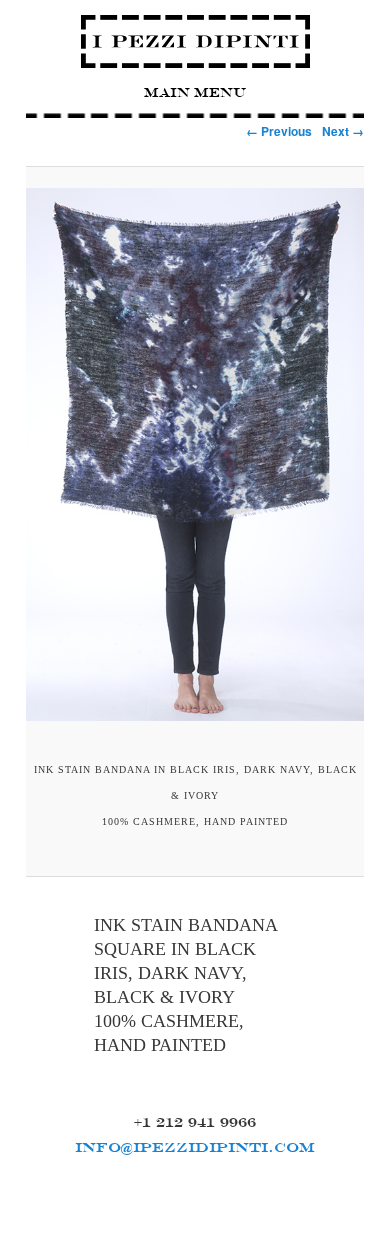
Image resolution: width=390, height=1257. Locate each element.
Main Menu (195, 92)
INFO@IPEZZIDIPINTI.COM (195, 1147)
